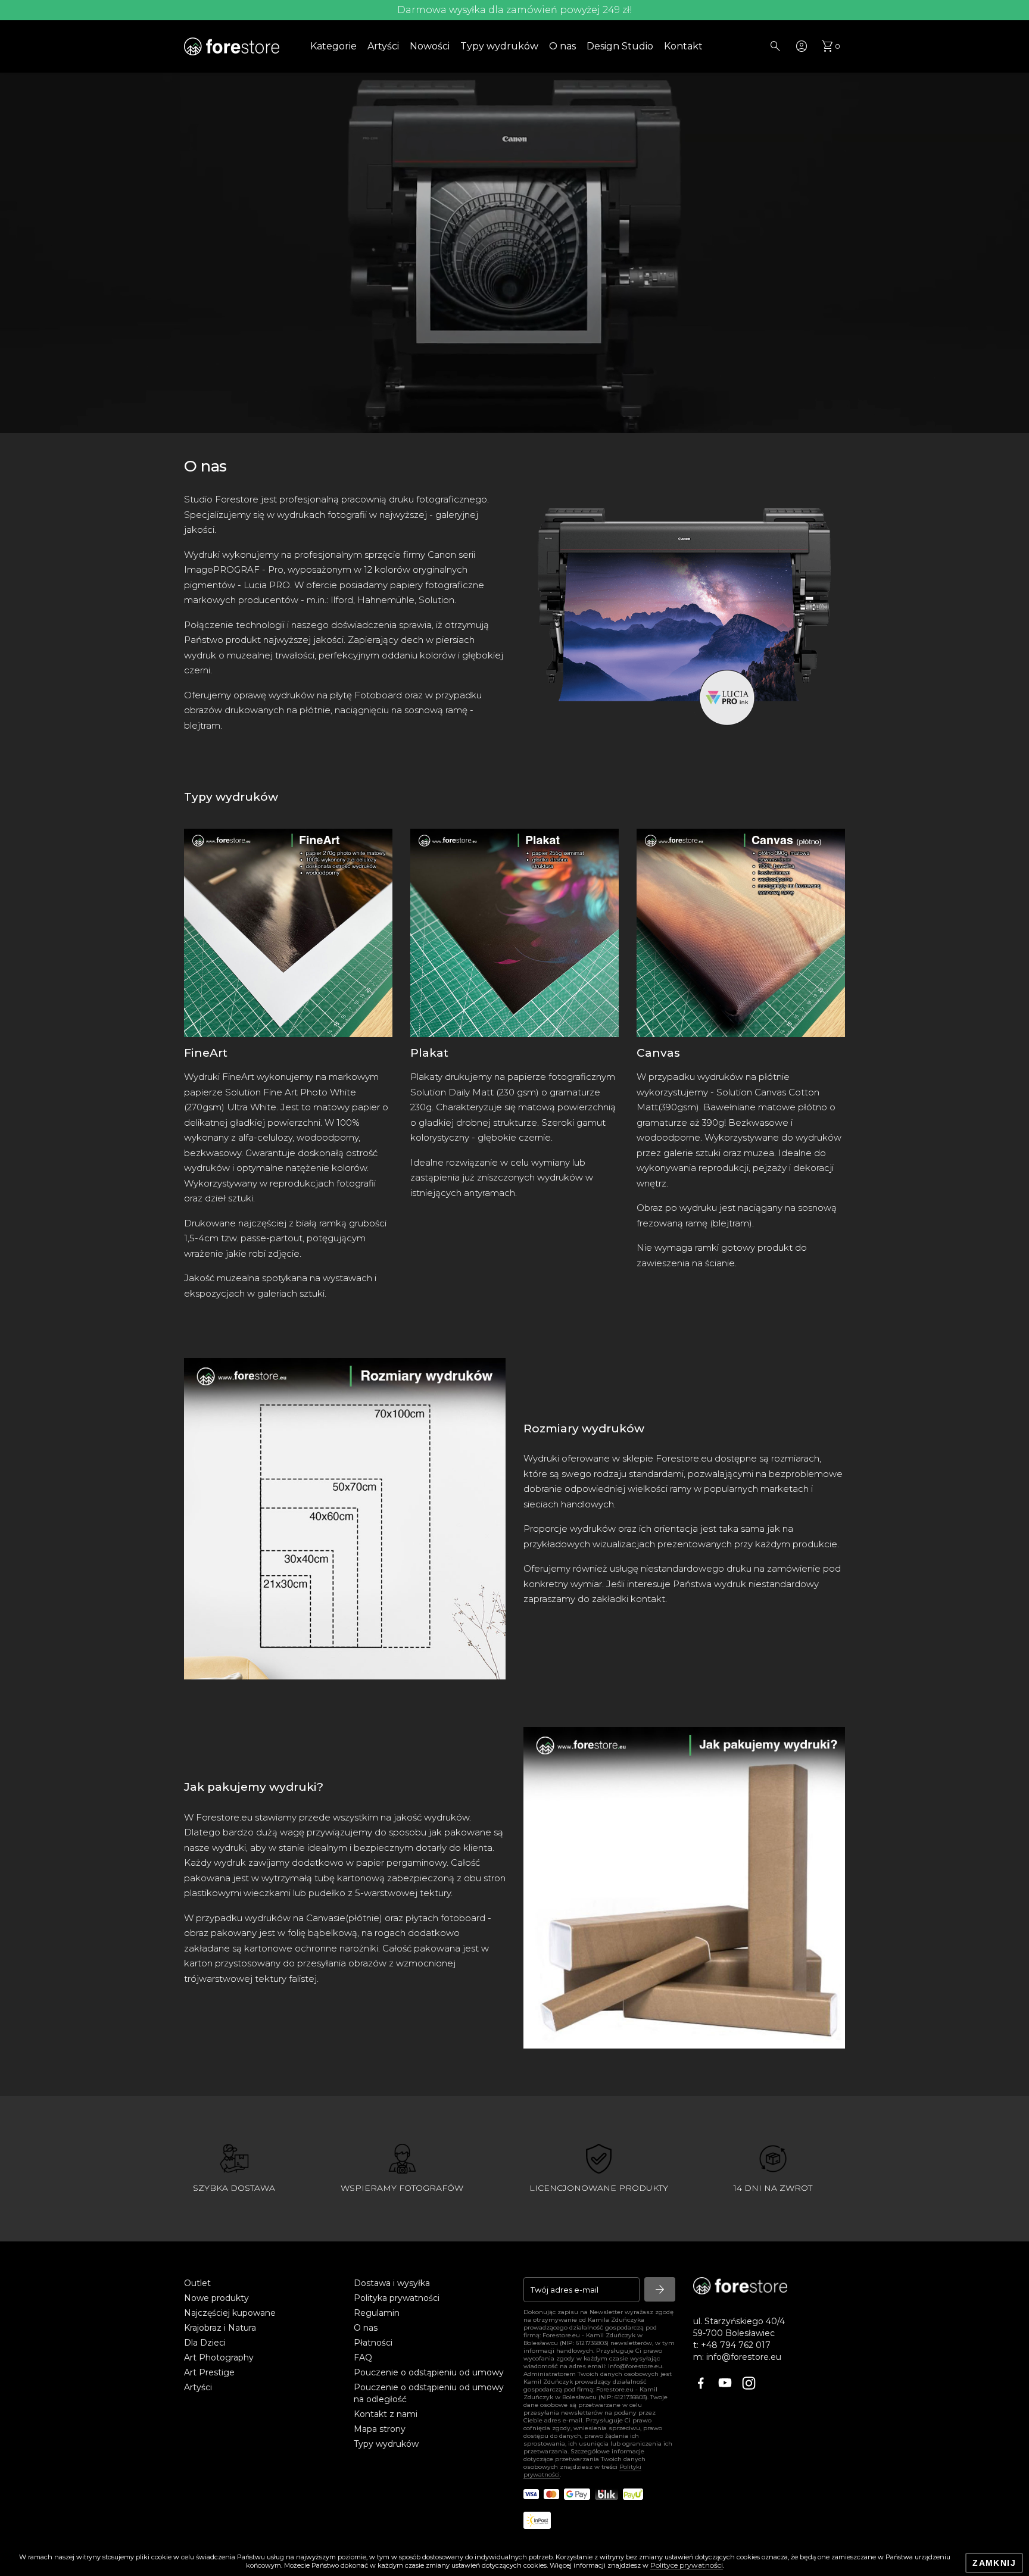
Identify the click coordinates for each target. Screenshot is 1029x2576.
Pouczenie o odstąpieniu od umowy (429, 2372)
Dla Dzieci (205, 2343)
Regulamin (377, 2313)
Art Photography (219, 2358)
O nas (562, 46)
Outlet (197, 2283)
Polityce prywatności (687, 2565)
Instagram (750, 2384)
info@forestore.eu (744, 2357)
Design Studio (620, 46)
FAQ (363, 2358)
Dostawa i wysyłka (392, 2283)
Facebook (702, 2384)
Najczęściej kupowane (230, 2313)
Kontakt (683, 46)
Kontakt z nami (386, 2414)
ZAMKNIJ (994, 2563)
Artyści (383, 46)
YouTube (726, 2384)
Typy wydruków (499, 46)
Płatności (373, 2343)
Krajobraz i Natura (220, 2328)
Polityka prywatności (397, 2298)
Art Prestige (209, 2372)
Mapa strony (380, 2429)
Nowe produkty (216, 2298)
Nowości (430, 46)
